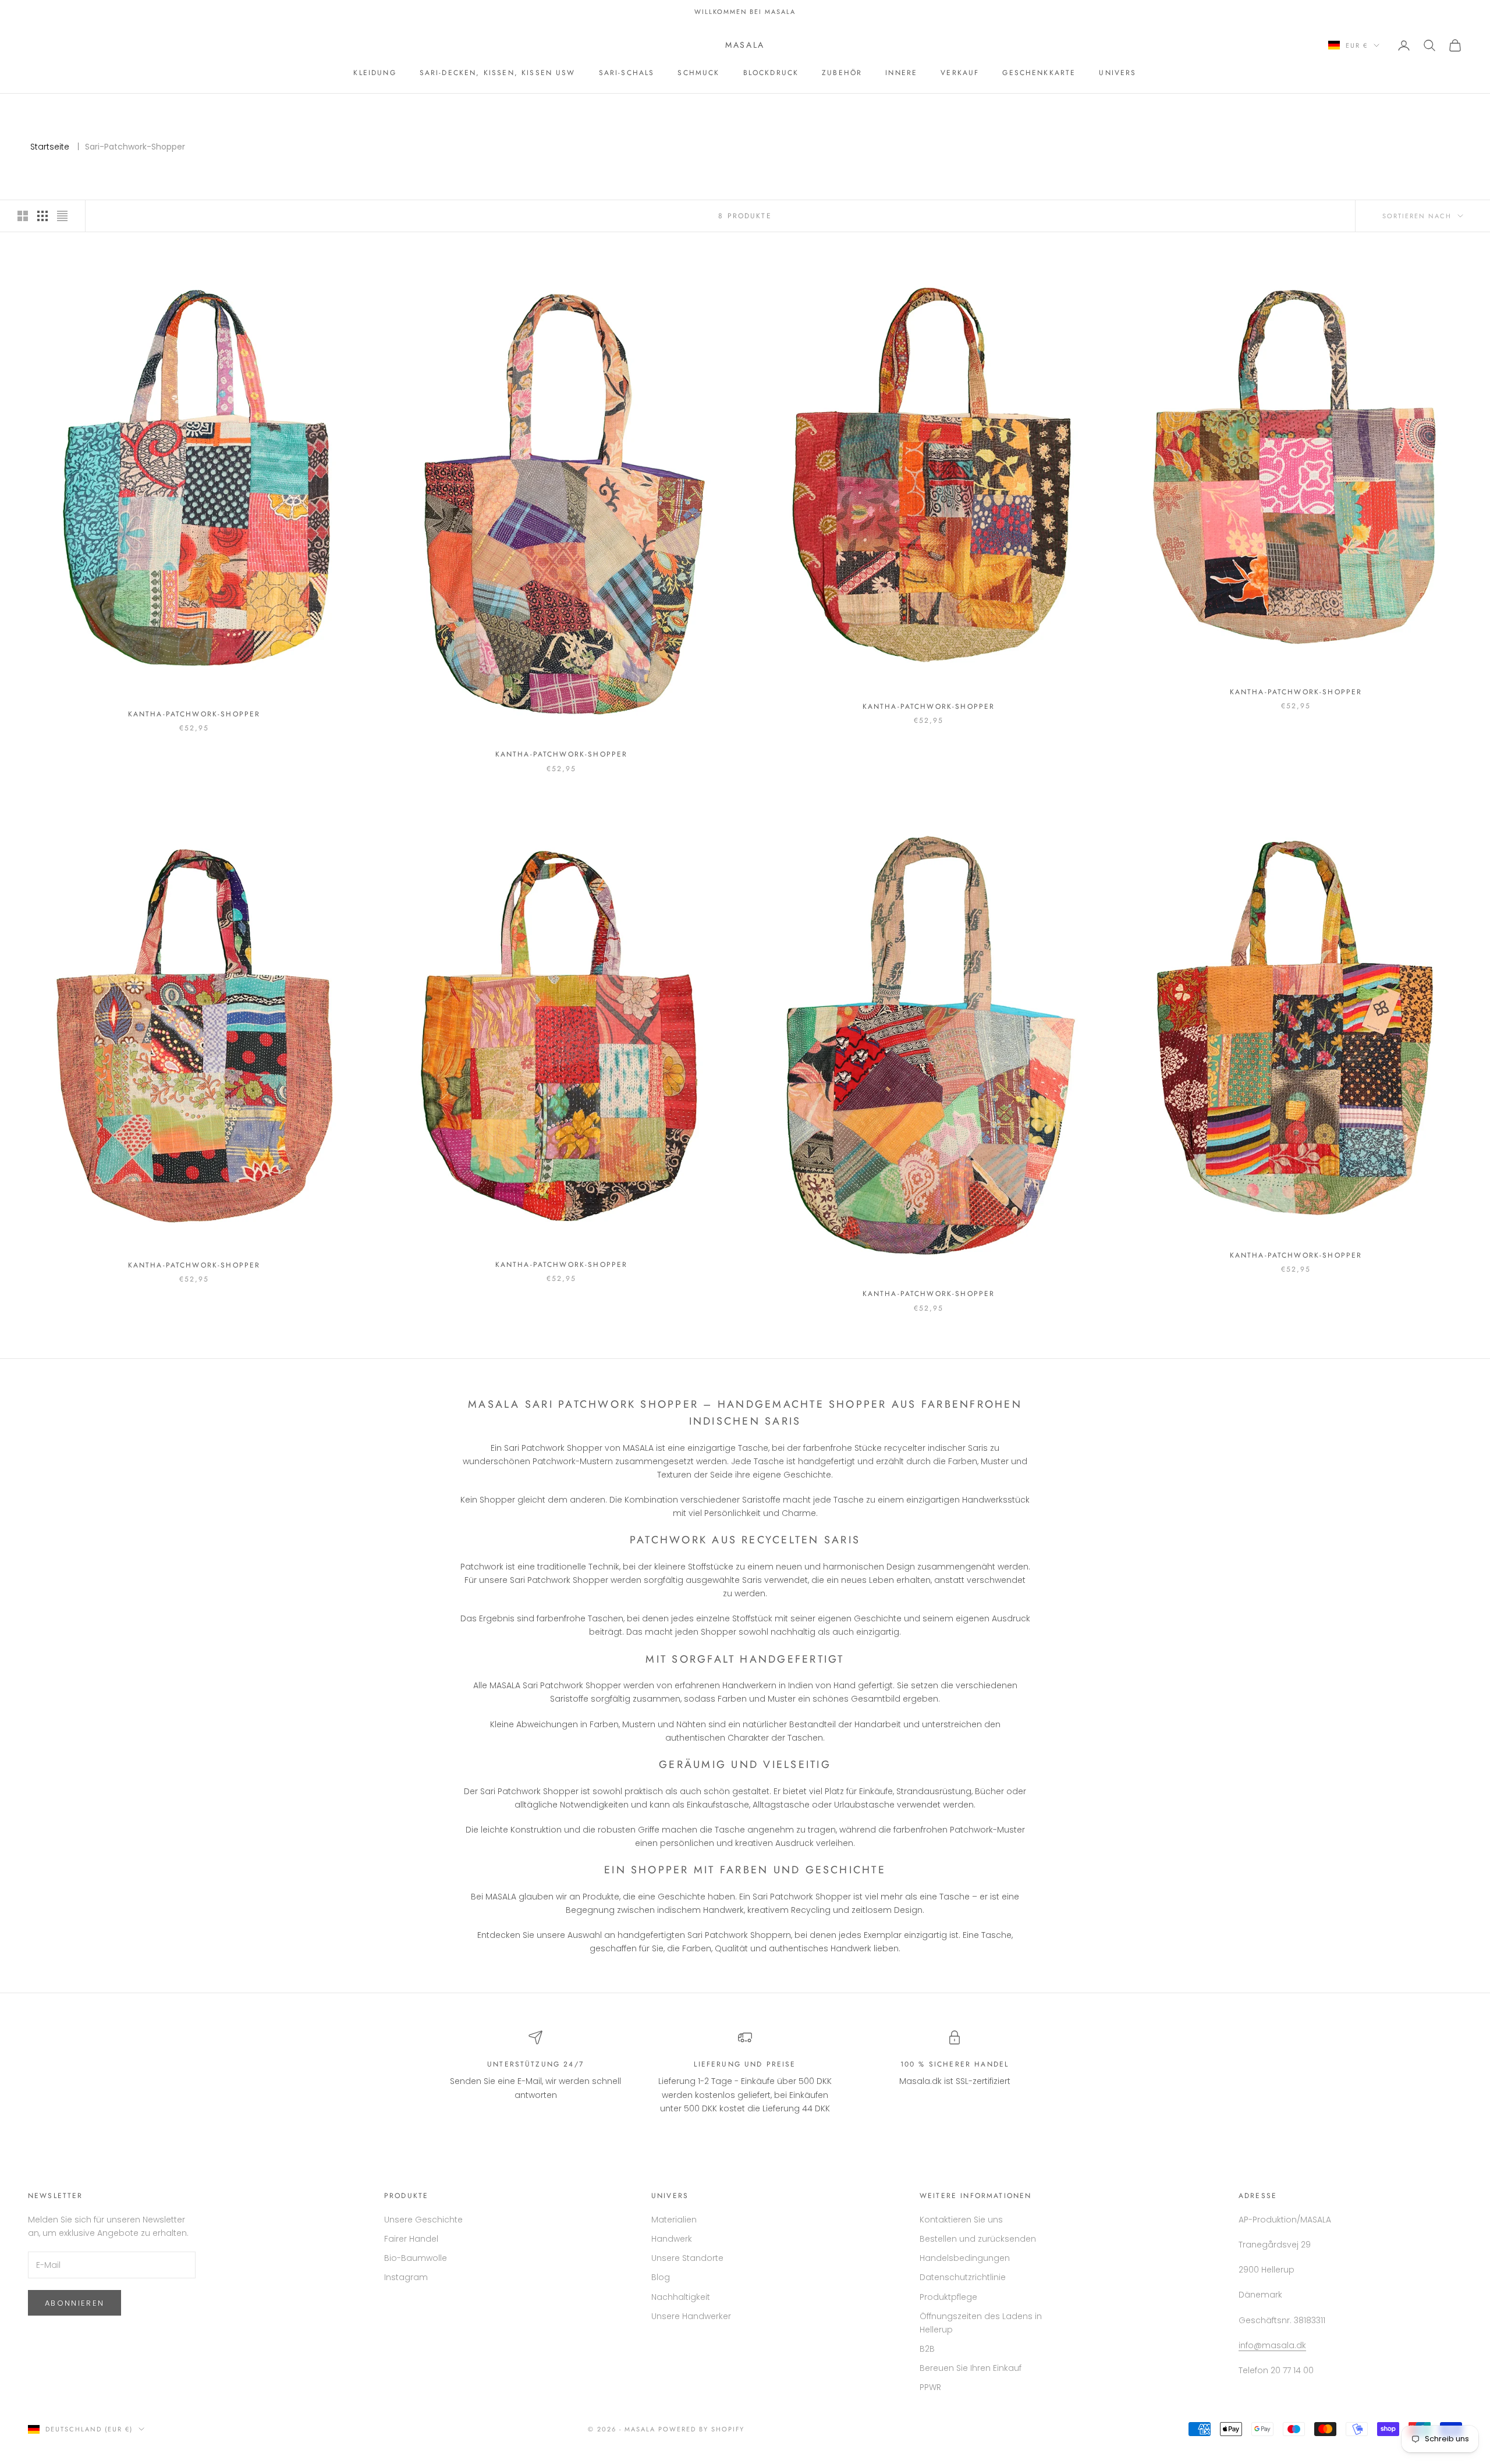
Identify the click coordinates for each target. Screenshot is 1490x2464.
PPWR (930, 2387)
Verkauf (960, 73)
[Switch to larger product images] (23, 216)
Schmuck (698, 73)
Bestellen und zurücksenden (978, 2239)
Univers (1117, 73)
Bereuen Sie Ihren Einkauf (971, 2368)
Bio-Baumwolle (416, 2258)
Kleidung (375, 73)
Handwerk (672, 2239)
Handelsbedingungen (965, 2258)
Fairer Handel (411, 2239)
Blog (661, 2277)
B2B (927, 2349)
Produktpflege (948, 2297)
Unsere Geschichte (423, 2220)
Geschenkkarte (1039, 73)
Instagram (406, 2277)
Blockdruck (771, 73)
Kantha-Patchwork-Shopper (194, 714)
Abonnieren (74, 2303)
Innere (901, 73)
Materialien (674, 2220)
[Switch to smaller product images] (42, 216)
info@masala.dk (1272, 2345)
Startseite (50, 147)
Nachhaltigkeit (681, 2297)
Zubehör (842, 73)
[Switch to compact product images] (62, 216)
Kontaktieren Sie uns (961, 2220)
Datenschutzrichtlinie (963, 2277)
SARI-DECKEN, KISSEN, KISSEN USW (498, 73)
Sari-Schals (627, 73)
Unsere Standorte (687, 2258)
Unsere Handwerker (691, 2316)
